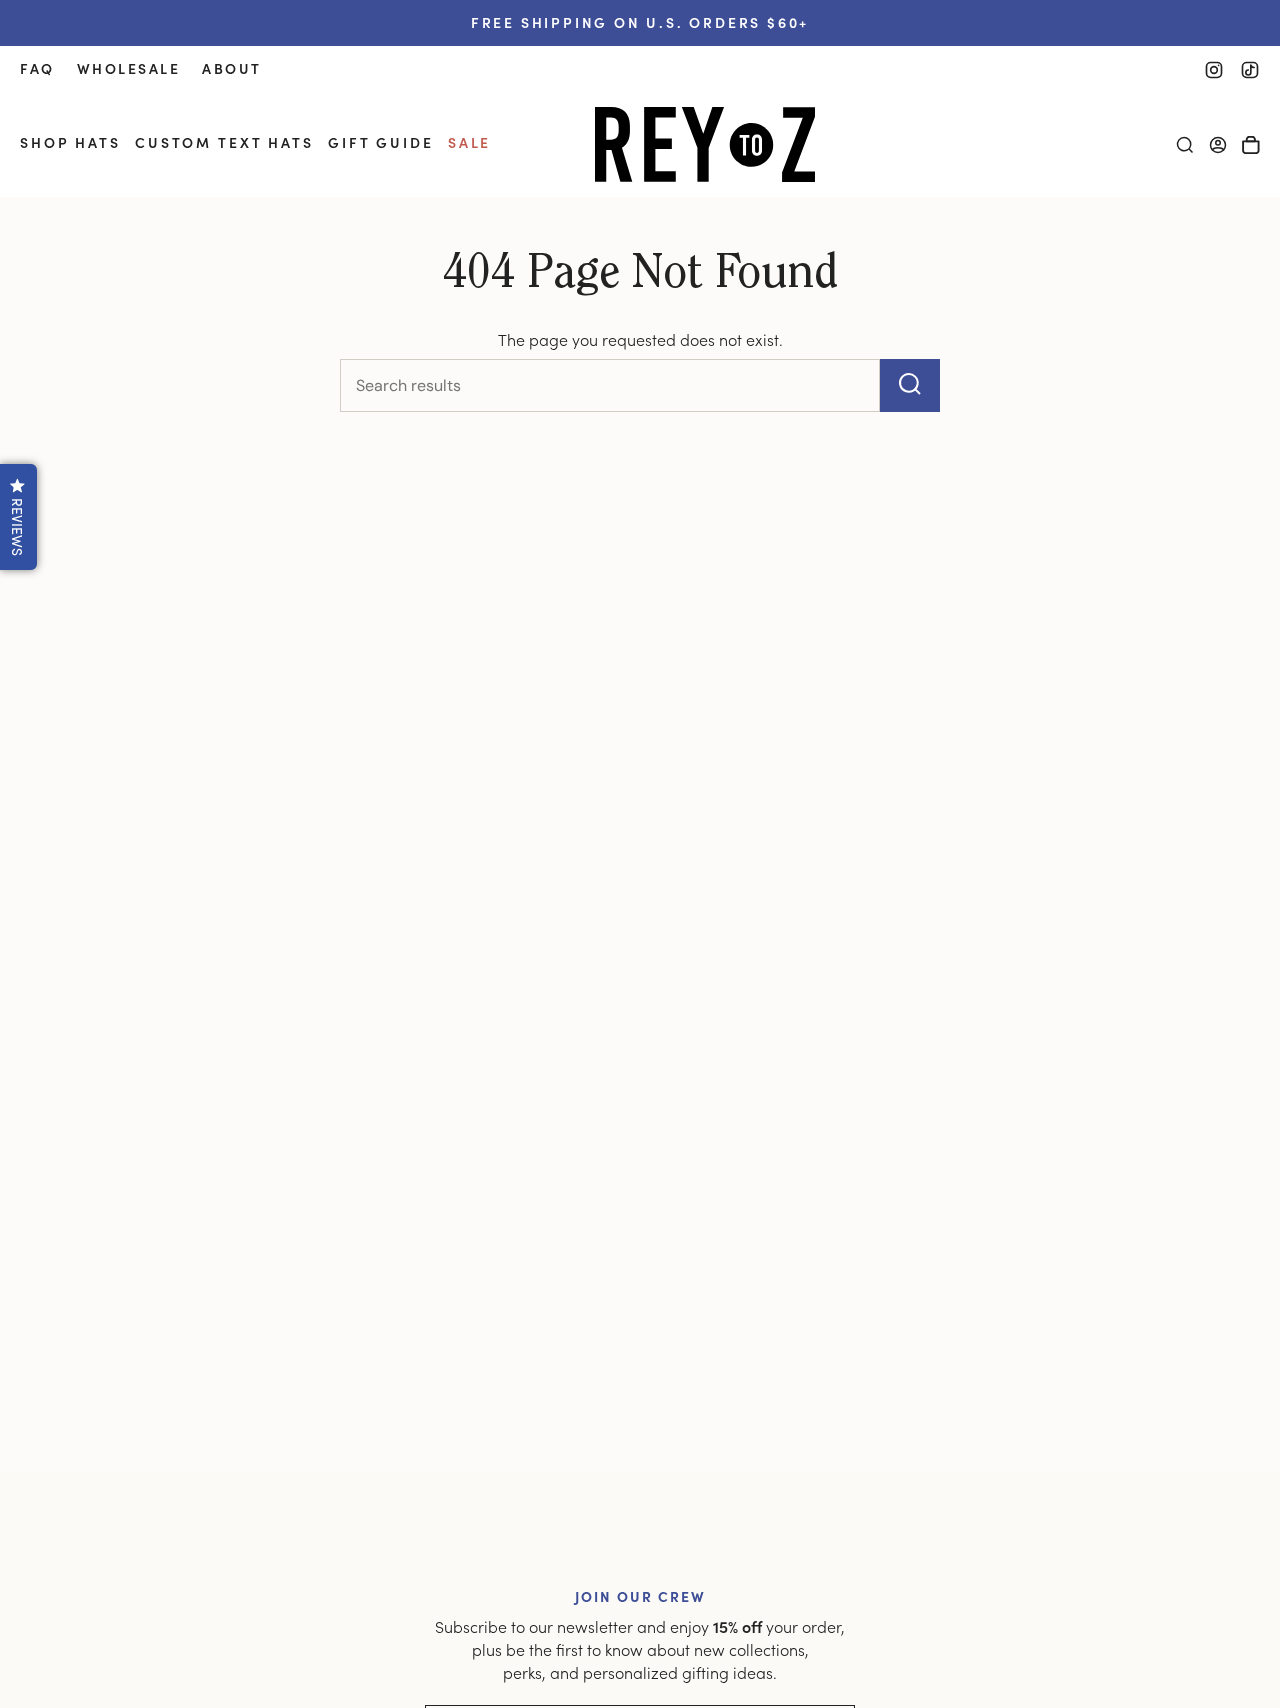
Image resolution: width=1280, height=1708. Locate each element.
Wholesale (129, 68)
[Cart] (1251, 145)
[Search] (910, 385)
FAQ (37, 68)
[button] (70, 144)
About (232, 68)
